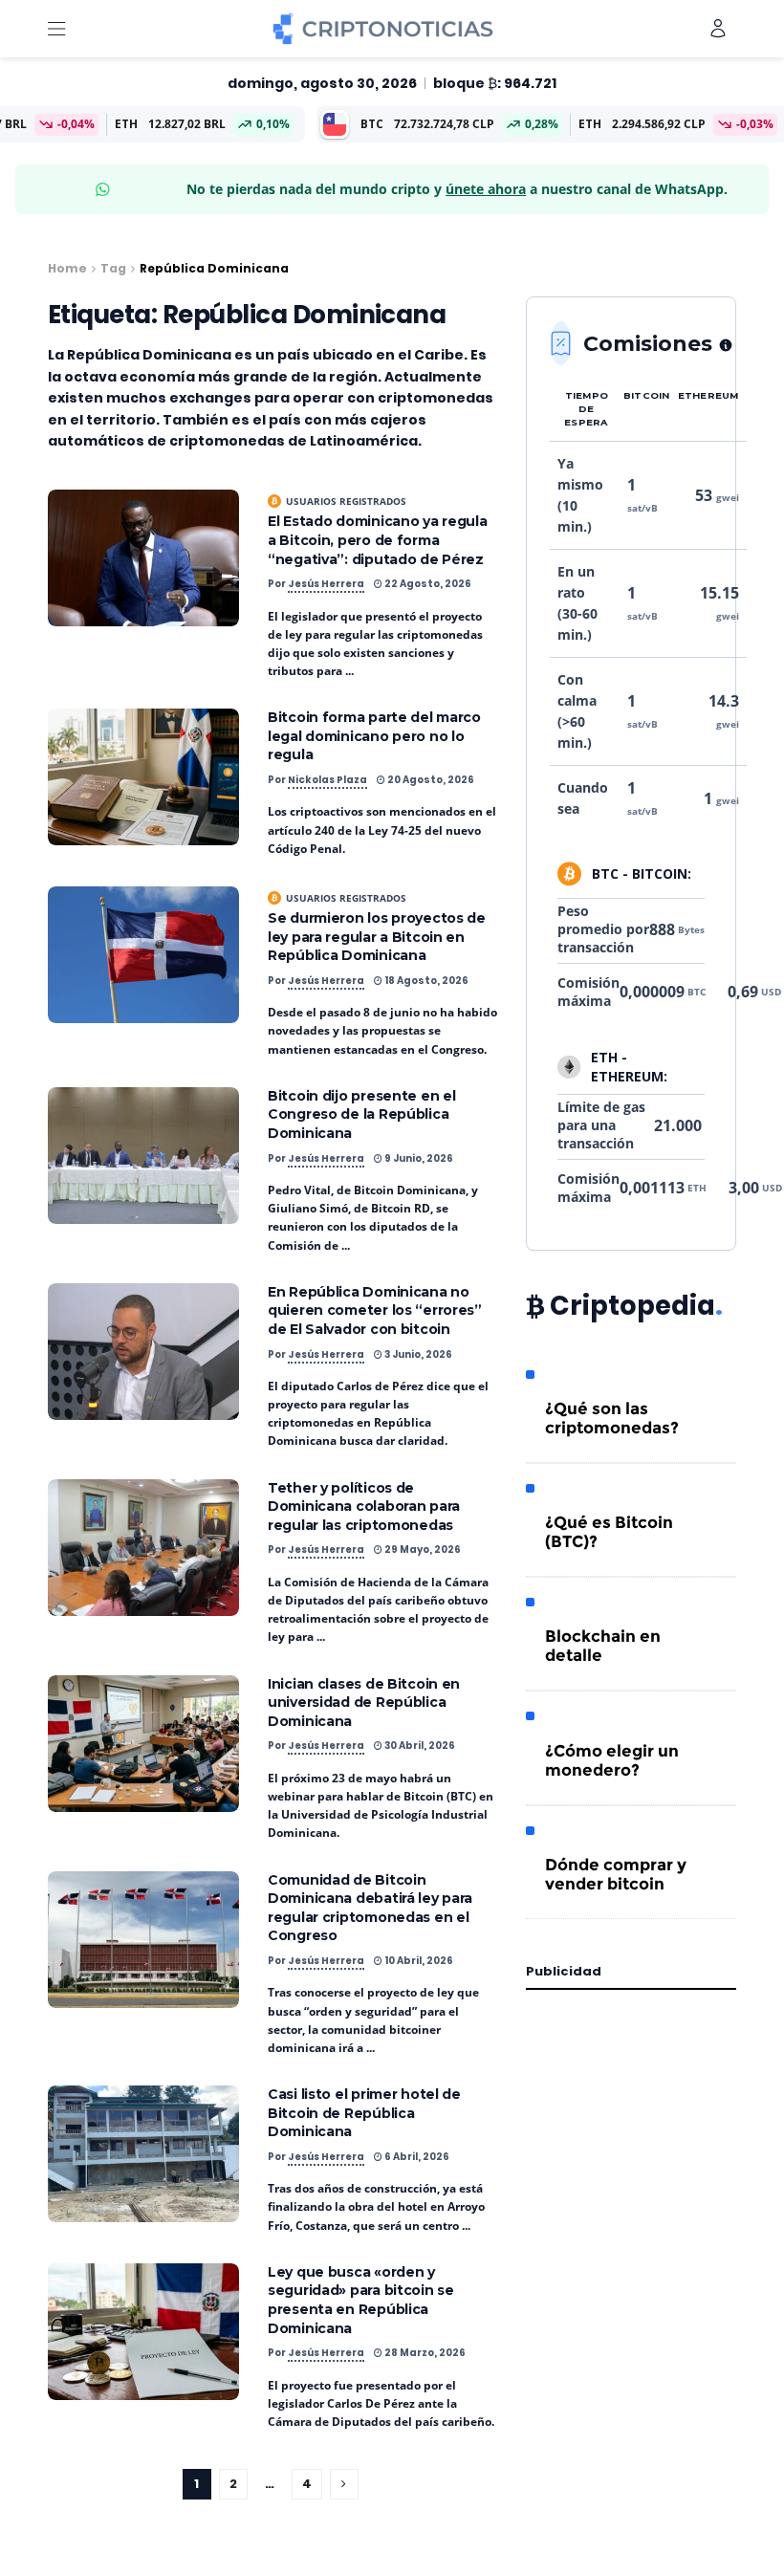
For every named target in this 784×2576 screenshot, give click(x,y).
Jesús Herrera (326, 584)
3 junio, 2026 (417, 1354)
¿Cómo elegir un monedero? (612, 1760)
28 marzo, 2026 (424, 2353)
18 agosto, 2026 (425, 981)
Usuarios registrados (346, 501)
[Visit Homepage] (383, 29)
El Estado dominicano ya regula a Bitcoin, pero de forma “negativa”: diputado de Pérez (378, 540)
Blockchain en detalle (603, 1646)
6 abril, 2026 (416, 2157)
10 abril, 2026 (418, 1961)
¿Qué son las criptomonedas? (612, 1418)
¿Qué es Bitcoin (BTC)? (609, 1532)
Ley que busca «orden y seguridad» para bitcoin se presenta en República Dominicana (361, 2300)
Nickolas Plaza (327, 780)
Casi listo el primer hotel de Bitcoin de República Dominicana (364, 2113)
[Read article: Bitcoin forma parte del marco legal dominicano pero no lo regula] (143, 777)
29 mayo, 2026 (422, 1550)
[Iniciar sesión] (718, 28)
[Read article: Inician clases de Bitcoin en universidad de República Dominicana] (143, 1744)
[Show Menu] (56, 29)
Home (67, 268)
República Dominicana (214, 268)
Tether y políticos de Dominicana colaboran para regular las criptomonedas (364, 1506)
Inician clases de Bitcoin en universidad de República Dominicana (364, 1703)
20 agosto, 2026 (430, 780)
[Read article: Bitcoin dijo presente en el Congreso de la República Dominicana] (143, 1156)
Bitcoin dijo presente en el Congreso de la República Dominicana (361, 1114)
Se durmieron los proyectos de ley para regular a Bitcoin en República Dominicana (377, 937)
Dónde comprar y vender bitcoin (616, 1874)
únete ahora (486, 189)
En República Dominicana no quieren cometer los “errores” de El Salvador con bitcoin (375, 1310)
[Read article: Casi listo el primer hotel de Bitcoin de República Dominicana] (143, 2154)
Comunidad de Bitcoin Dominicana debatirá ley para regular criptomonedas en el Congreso (370, 1908)
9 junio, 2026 (418, 1158)
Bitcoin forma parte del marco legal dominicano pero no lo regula (374, 736)
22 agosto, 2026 (427, 584)
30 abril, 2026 (419, 1746)
